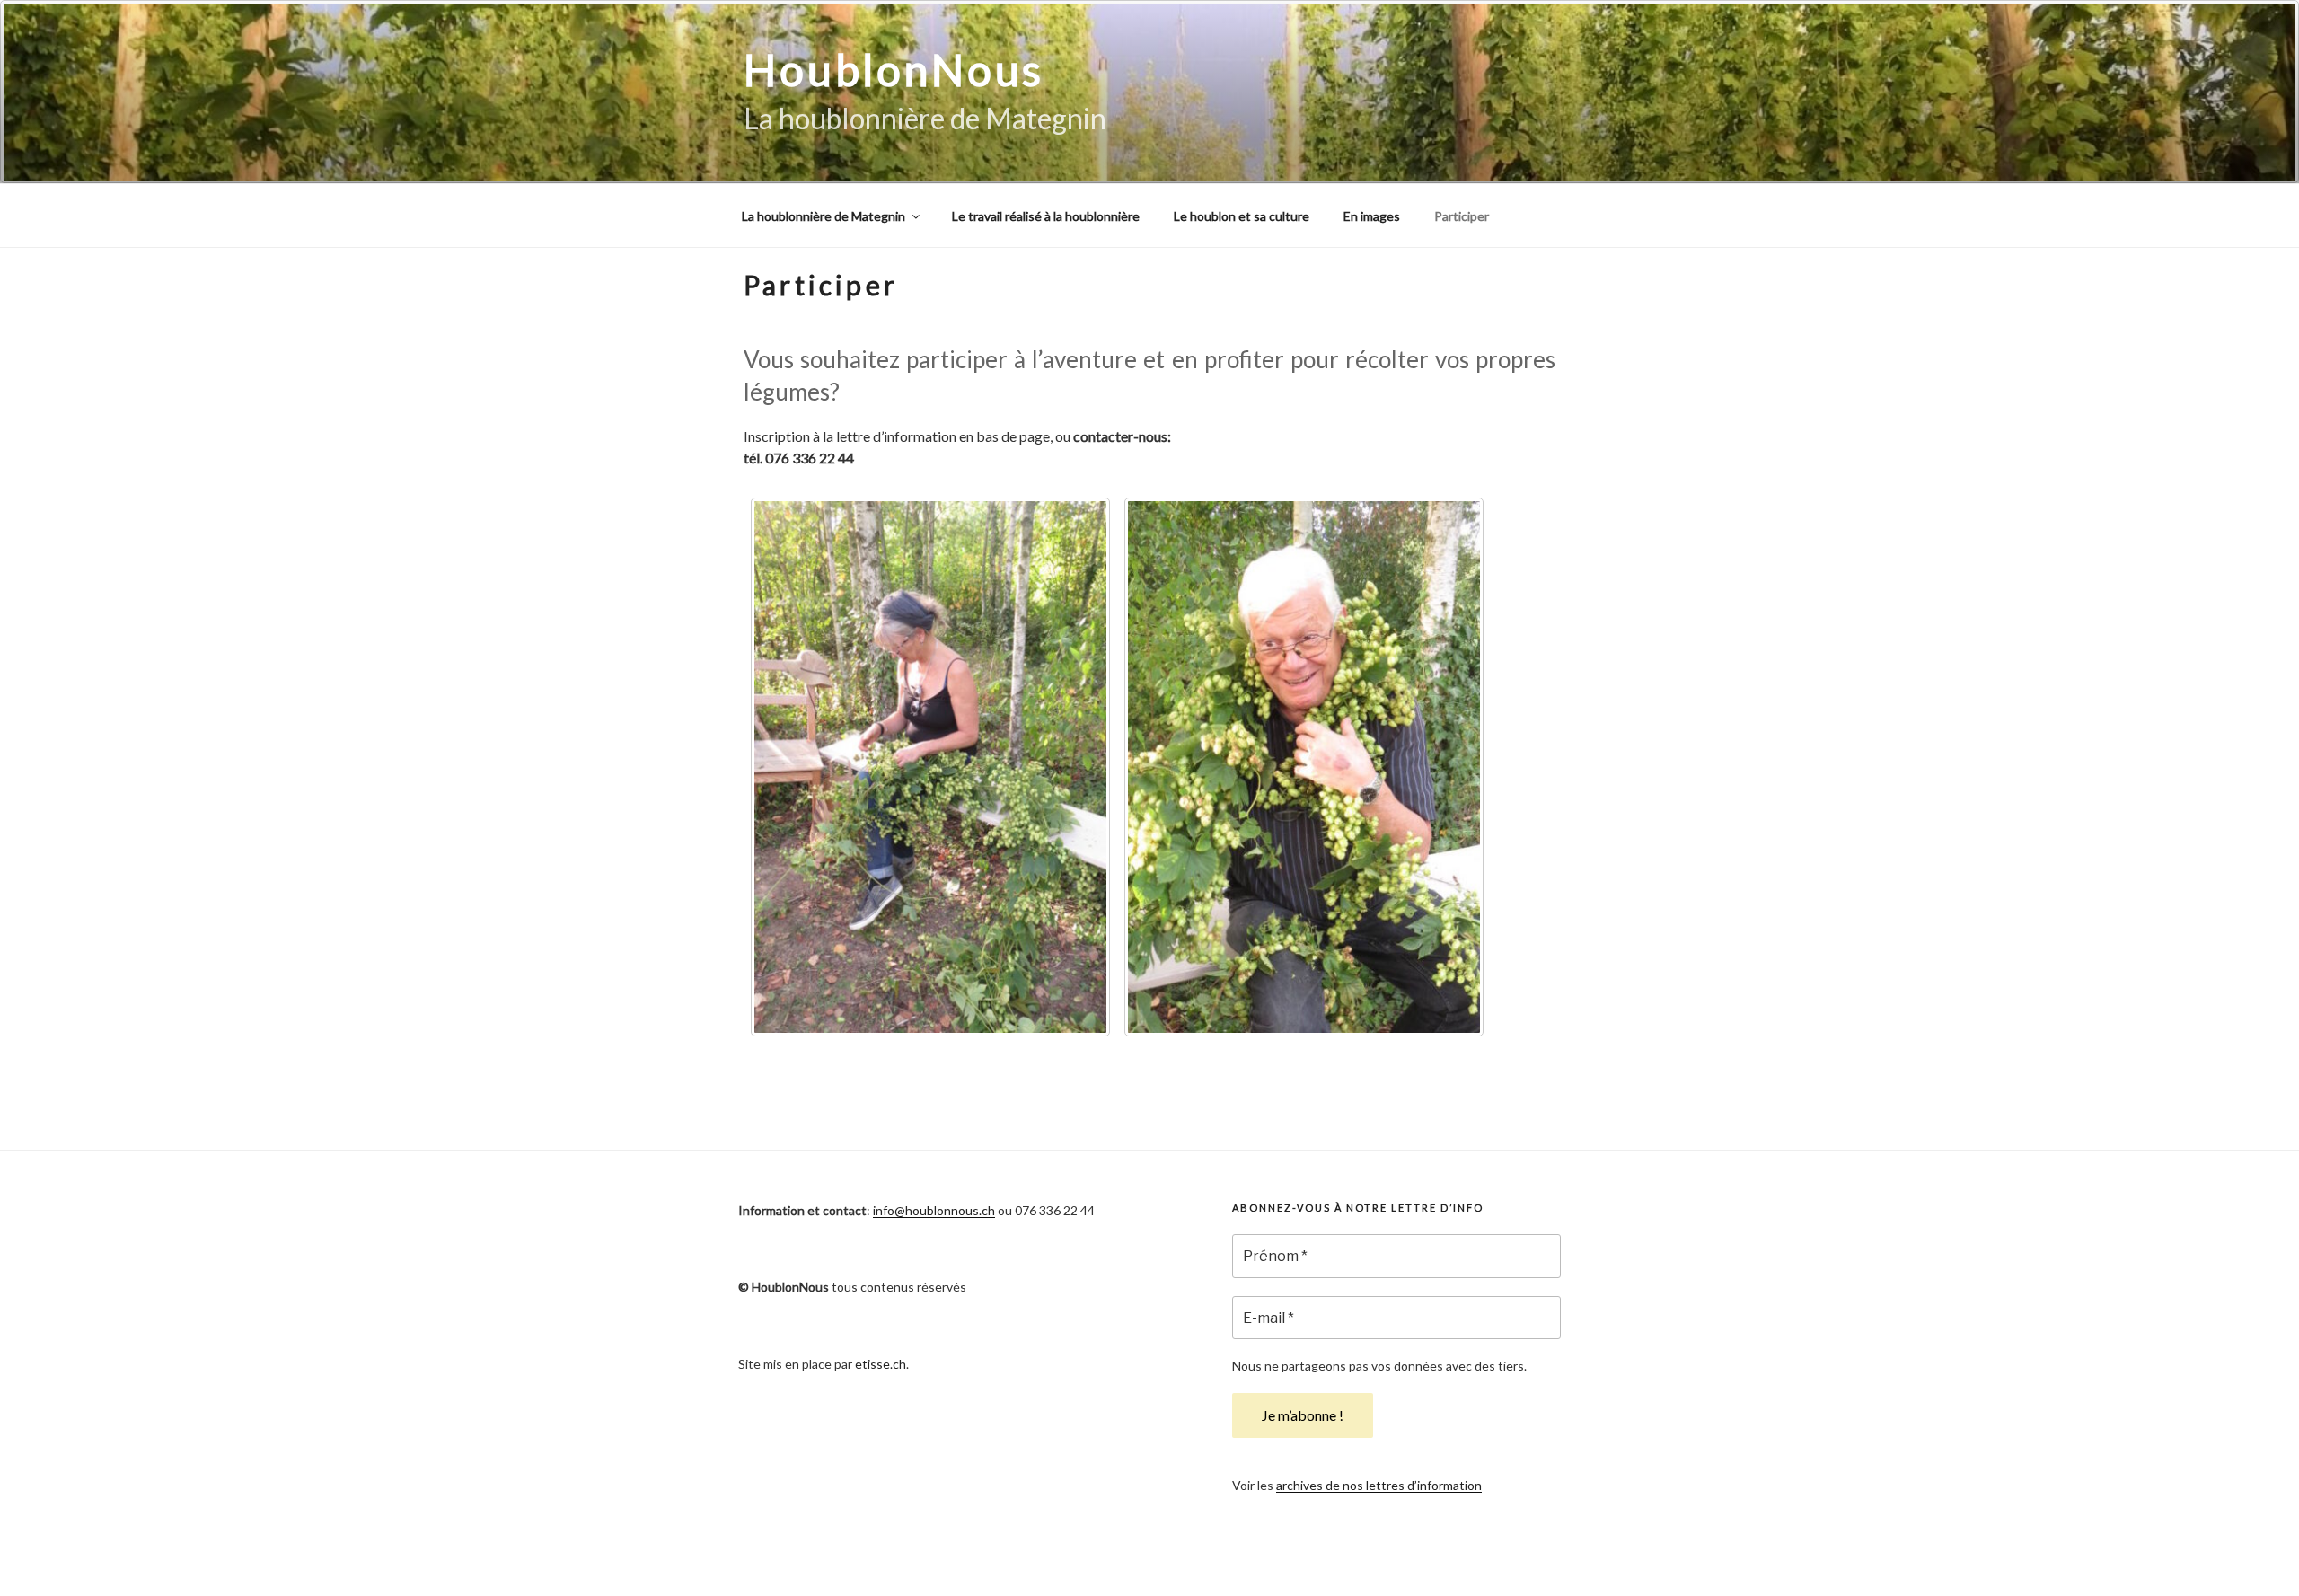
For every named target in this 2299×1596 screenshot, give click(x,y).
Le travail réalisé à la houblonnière (1046, 216)
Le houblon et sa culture (1242, 216)
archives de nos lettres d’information (1379, 1485)
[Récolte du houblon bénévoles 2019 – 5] (930, 767)
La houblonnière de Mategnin (824, 216)
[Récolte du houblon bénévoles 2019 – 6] (1304, 767)
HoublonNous (894, 70)
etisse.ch (881, 1364)
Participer (1462, 216)
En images (1372, 216)
